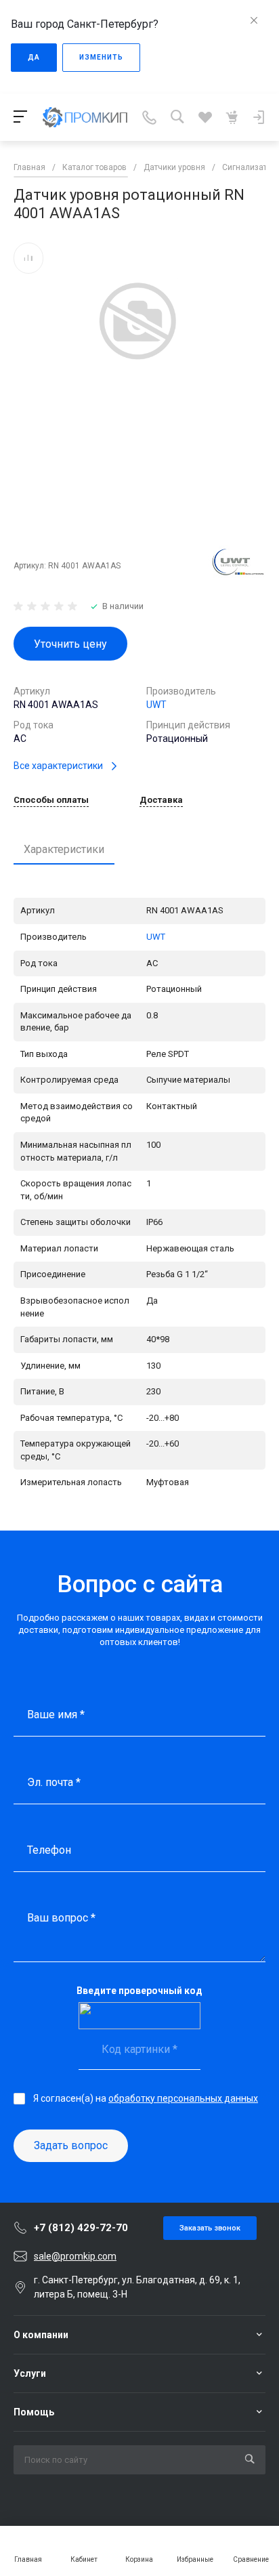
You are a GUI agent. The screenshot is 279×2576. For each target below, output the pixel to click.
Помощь (34, 2412)
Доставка (161, 800)
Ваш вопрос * (61, 1918)
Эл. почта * (54, 1782)
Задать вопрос (71, 2145)
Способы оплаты (51, 800)
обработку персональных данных (183, 2098)
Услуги (30, 2373)
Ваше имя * (56, 1715)
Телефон (49, 1850)
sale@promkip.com (75, 2256)
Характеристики (64, 849)
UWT (156, 705)
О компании (41, 2335)
